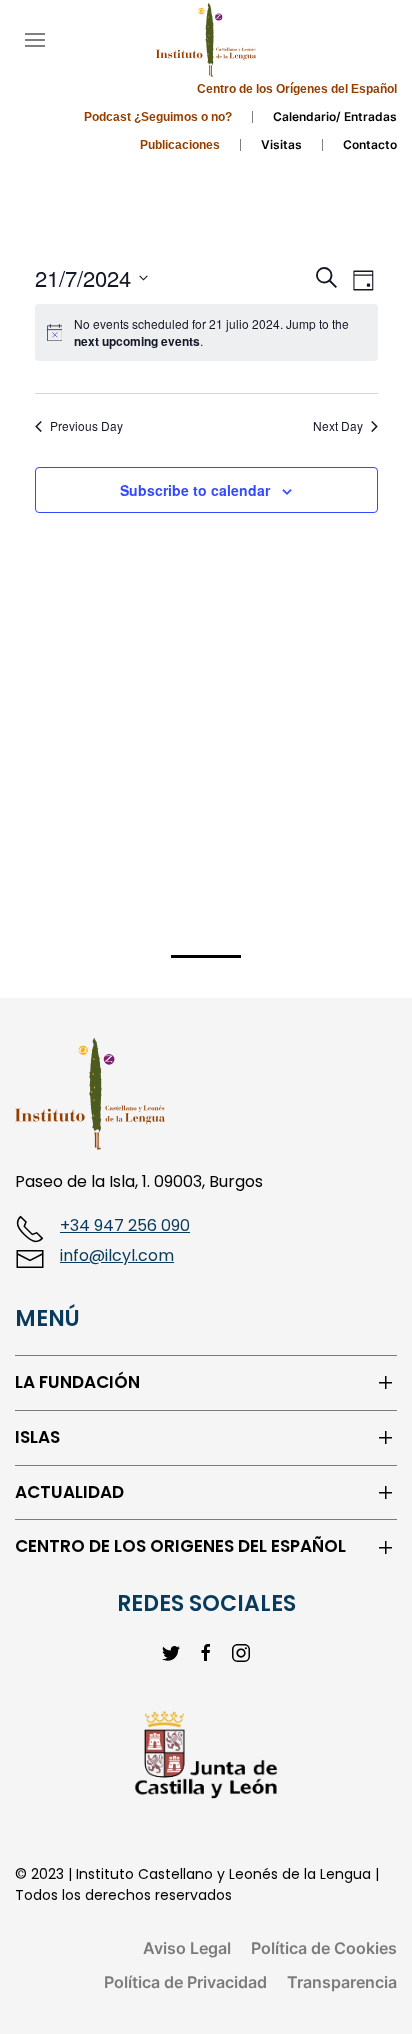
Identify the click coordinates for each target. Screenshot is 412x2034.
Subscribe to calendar (195, 490)
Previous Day (86, 426)
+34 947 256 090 (125, 1225)
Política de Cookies (324, 1948)
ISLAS (37, 1437)
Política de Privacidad (185, 1982)
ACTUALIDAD (69, 1492)
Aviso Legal (187, 1948)
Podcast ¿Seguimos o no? (158, 117)
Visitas (281, 144)
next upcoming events (137, 341)
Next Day (338, 426)
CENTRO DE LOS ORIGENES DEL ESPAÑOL (180, 1546)
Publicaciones (180, 145)
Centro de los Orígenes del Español (297, 89)
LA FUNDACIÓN (77, 1382)
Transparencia (342, 1982)
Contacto (370, 144)
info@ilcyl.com (117, 1255)
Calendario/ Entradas (335, 116)
